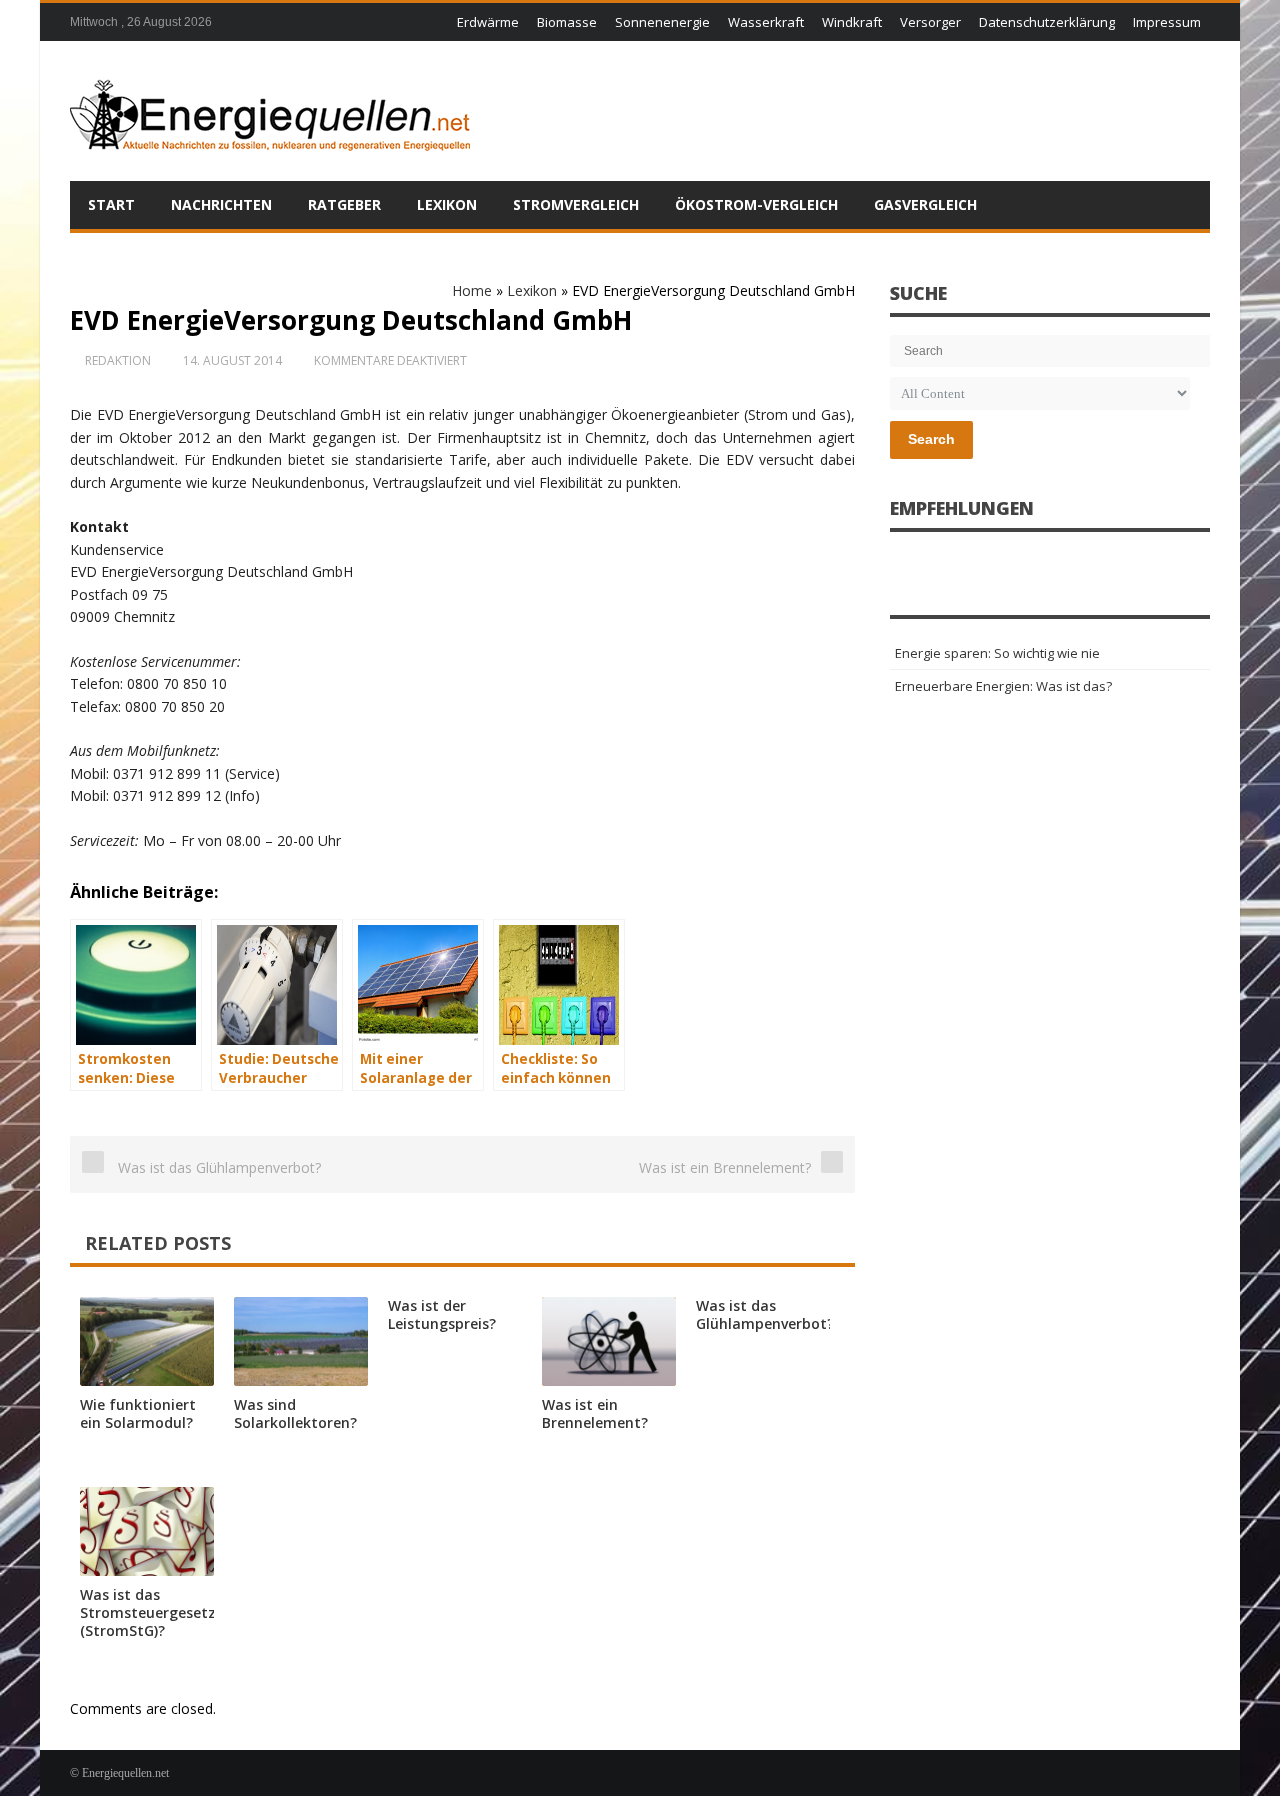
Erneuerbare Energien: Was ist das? (1003, 686)
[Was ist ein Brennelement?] (609, 1341)
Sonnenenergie (662, 22)
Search (931, 439)
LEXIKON (447, 204)
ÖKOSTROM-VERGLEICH (756, 204)
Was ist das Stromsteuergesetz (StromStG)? (148, 1612)
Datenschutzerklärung (1047, 22)
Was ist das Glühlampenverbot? (765, 1314)
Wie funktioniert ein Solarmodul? (138, 1413)
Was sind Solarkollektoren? (295, 1413)
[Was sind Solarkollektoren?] (301, 1341)
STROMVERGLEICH (576, 204)
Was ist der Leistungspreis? (442, 1314)
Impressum (1167, 22)
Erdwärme (488, 22)
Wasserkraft (766, 22)
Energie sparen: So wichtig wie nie (997, 653)
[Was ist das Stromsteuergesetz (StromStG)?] (147, 1531)
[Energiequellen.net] (270, 111)
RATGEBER (344, 204)
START (111, 204)
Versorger (930, 22)
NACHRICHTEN (221, 204)
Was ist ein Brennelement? (595, 1413)
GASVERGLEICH (925, 204)
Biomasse (567, 22)
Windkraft (852, 22)
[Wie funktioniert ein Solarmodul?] (147, 1341)
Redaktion (118, 360)
